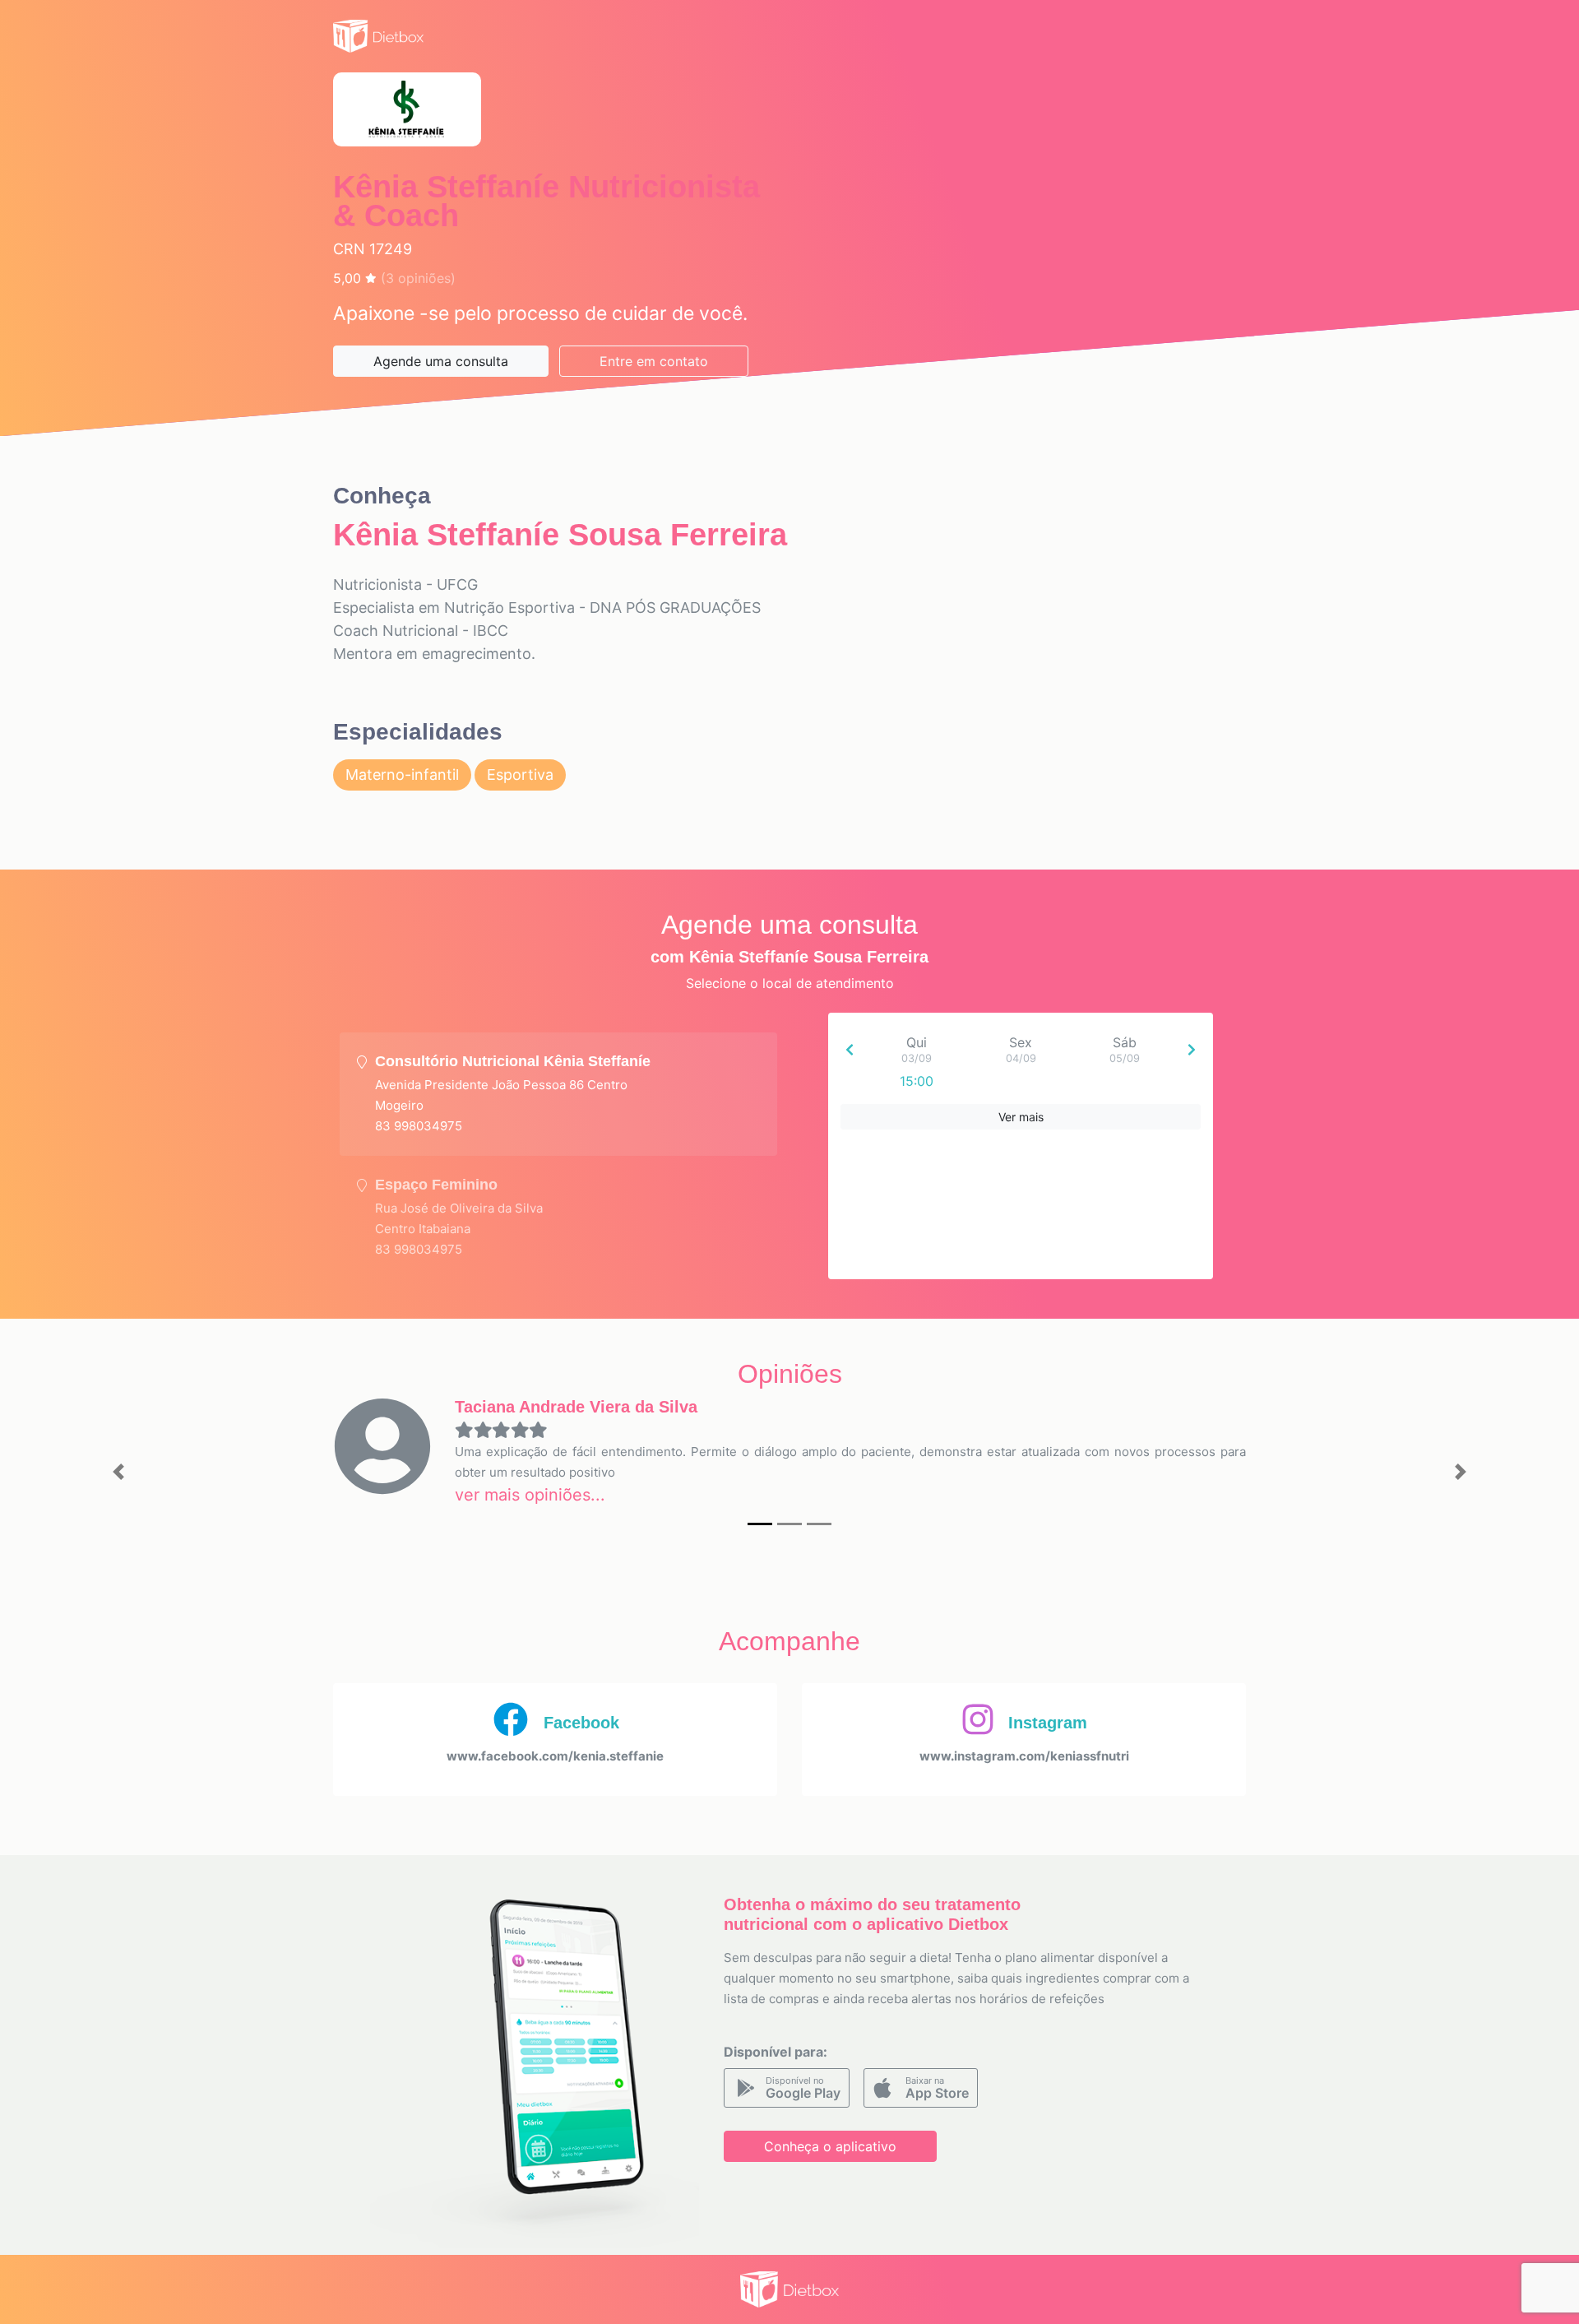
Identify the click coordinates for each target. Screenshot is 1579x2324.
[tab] (558, 1094)
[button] (118, 1472)
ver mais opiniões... (530, 1495)
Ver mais (1021, 1117)
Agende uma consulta (441, 361)
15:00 (917, 1081)
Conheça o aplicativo (830, 2146)
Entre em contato (654, 361)
